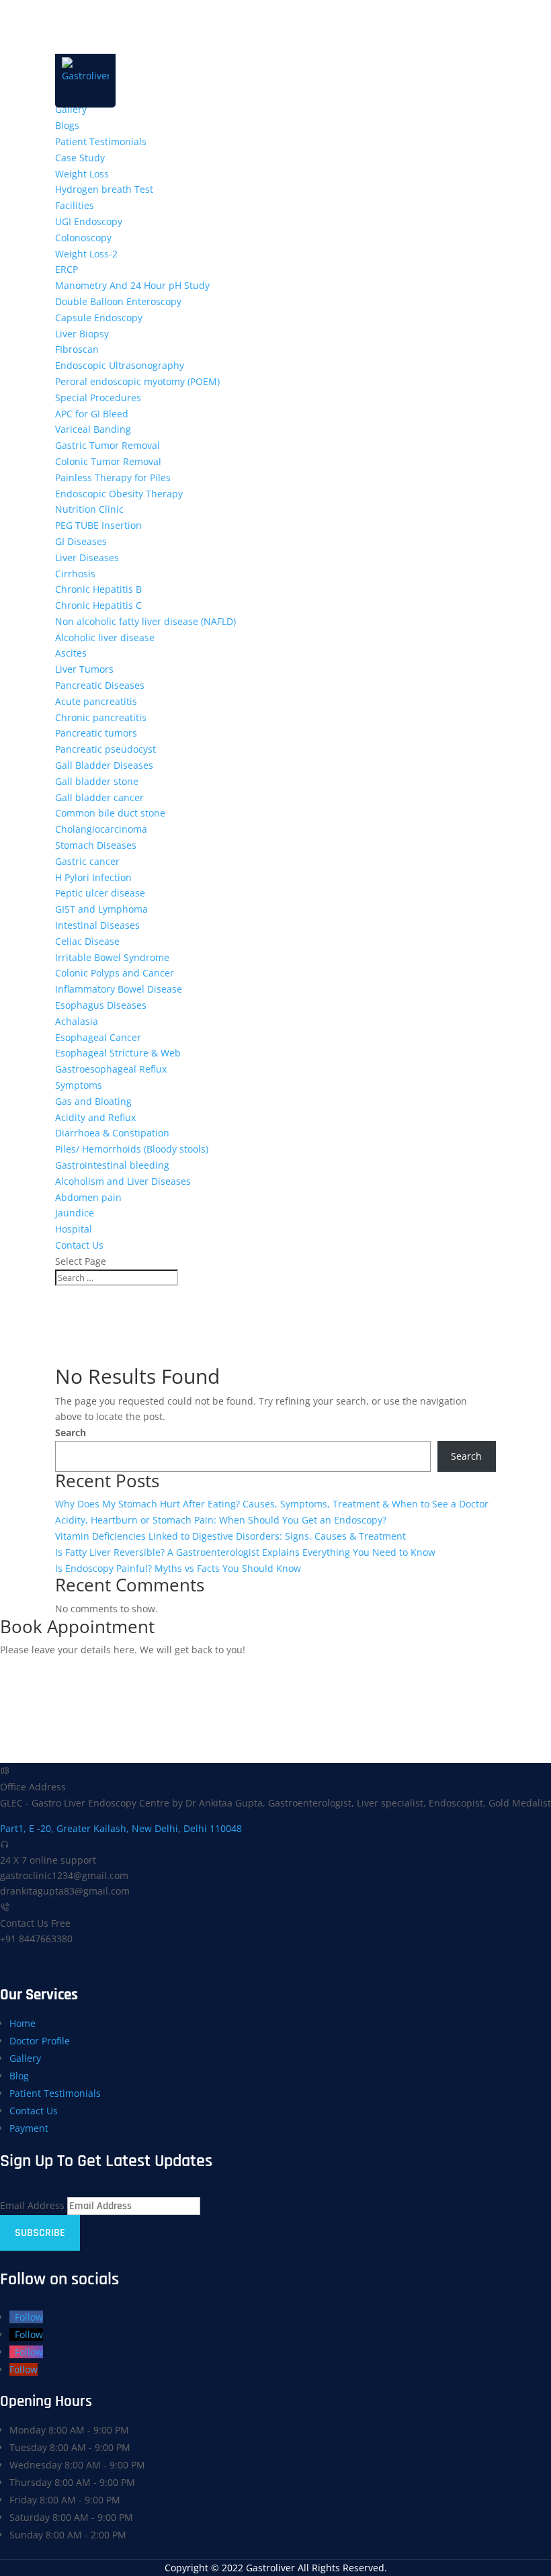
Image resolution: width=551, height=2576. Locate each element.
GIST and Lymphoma (101, 909)
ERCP (67, 269)
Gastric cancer (87, 861)
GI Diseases (81, 541)
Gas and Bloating (93, 1101)
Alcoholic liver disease (105, 637)
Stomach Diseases (96, 845)
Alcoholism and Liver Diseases (123, 1181)
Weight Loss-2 (86, 254)
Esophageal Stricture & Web (118, 1053)
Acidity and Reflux (95, 1117)
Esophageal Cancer (98, 1037)
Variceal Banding (93, 429)
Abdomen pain (88, 1197)
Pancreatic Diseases (100, 685)
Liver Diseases (87, 557)
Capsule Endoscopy (99, 318)
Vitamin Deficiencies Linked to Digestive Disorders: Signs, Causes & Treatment (230, 1536)
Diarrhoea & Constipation (112, 1133)
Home (23, 2023)
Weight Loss (82, 174)
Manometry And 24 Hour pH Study (132, 285)
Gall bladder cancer (99, 797)
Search (71, 1432)
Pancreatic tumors (96, 733)
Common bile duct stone (110, 813)
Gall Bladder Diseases (104, 765)
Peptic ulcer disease (100, 893)
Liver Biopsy (82, 334)
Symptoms (79, 1085)
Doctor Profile (40, 2041)
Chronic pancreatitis (101, 717)
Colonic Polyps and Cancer (115, 973)
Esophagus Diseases (101, 1005)
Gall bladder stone (97, 781)
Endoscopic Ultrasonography (120, 365)
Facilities (75, 205)
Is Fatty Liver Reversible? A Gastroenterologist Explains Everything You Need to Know (245, 1552)
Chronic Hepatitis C (98, 605)
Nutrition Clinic (89, 509)
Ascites (71, 653)
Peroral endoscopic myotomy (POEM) (137, 381)
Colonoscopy (83, 238)
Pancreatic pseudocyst (105, 749)
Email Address (32, 2205)
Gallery (71, 109)
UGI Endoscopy (89, 221)
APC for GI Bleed (92, 414)
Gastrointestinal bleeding (112, 1165)
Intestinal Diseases (97, 925)
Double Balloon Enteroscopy (118, 301)
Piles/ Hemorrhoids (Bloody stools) (132, 1149)
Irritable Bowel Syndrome (112, 957)
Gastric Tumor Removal (108, 445)
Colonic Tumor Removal (108, 461)
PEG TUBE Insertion (98, 525)
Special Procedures (98, 398)
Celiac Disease (87, 941)
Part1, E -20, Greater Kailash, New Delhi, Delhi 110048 (121, 1828)
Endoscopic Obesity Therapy (119, 494)
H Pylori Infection (93, 877)
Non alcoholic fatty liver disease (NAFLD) (145, 621)
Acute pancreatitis (96, 701)
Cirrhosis (75, 574)
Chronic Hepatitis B (98, 589)
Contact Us (79, 1245)
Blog (19, 2076)
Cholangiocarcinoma (101, 829)
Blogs (67, 125)
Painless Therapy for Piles (113, 477)
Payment (29, 2128)
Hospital (74, 1229)
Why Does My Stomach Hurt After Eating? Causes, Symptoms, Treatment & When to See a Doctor (272, 1504)
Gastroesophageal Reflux (111, 1069)
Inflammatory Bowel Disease (119, 989)
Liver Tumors (84, 669)
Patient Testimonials (101, 141)
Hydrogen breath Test (104, 189)
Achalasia (77, 1021)
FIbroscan (77, 349)
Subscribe (40, 2233)
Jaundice (75, 1213)
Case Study (80, 158)
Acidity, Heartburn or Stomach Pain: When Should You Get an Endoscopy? (221, 1520)
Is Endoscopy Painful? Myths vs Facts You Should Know (178, 1568)
